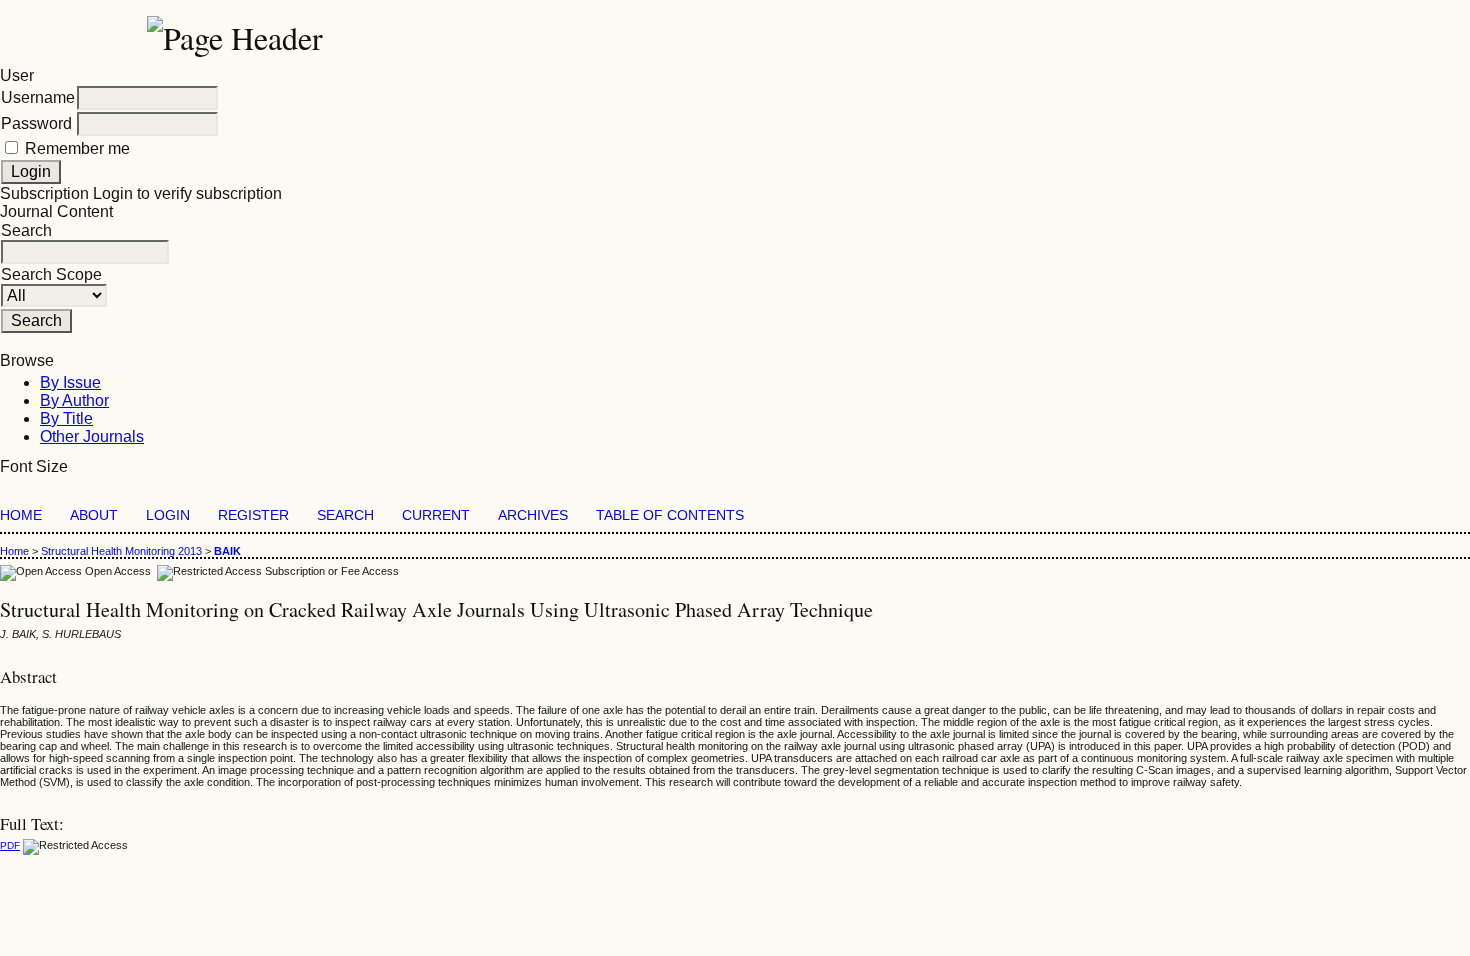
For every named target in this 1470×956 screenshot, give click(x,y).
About (94, 515)
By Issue (70, 382)
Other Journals (92, 436)
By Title (66, 418)
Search (345, 515)
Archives (533, 515)
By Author (74, 400)
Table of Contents (670, 515)
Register (253, 515)
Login (168, 515)
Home (21, 515)
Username (38, 97)
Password (36, 123)
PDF (10, 845)
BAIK (227, 551)
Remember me (77, 148)
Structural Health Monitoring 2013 (121, 551)
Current (436, 515)
